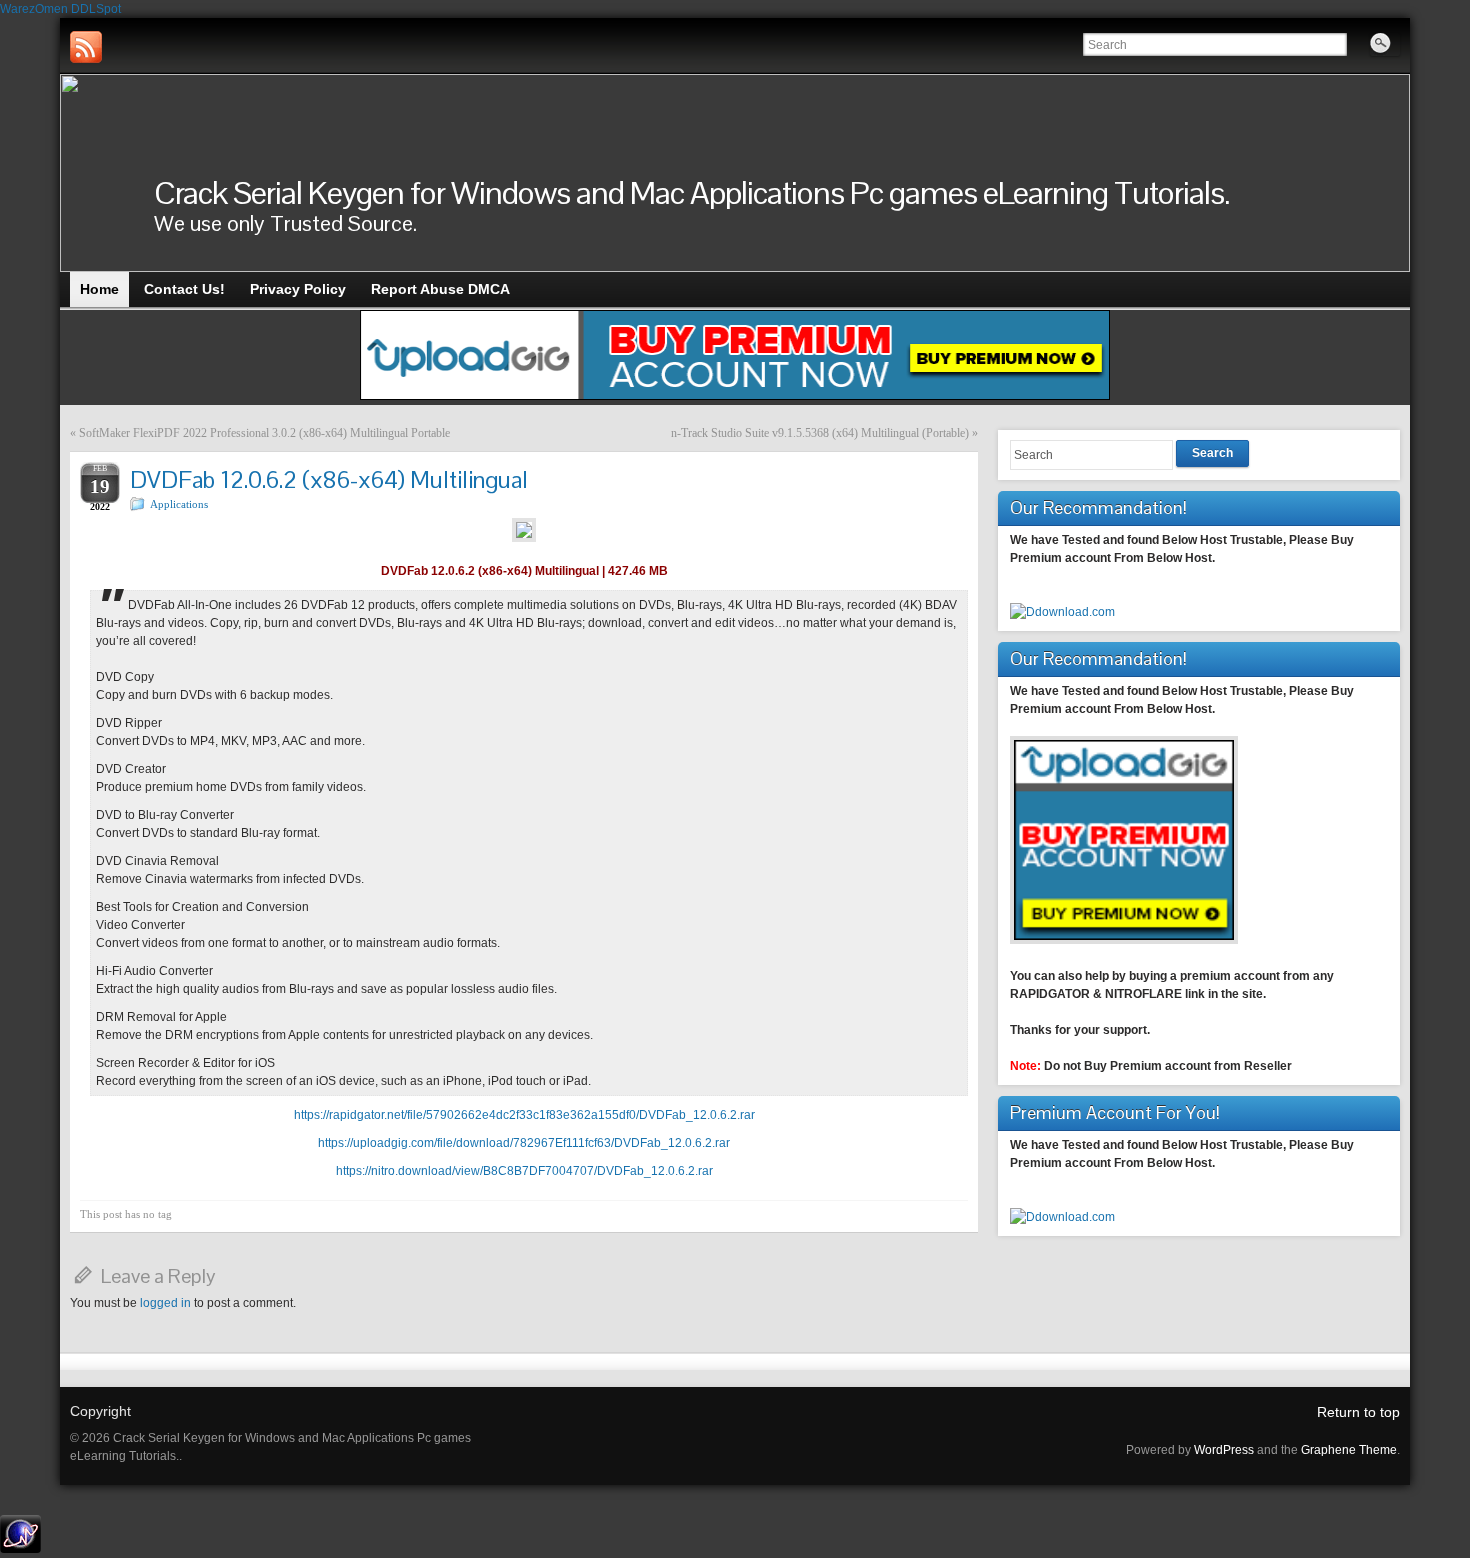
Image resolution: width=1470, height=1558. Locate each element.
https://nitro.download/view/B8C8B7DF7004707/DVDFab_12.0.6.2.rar (524, 1171)
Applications (179, 504)
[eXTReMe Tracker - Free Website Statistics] (20, 1549)
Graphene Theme (1349, 1450)
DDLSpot (96, 9)
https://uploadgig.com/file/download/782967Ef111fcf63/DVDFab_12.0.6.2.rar (524, 1143)
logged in (165, 1303)
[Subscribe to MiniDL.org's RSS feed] (86, 47)
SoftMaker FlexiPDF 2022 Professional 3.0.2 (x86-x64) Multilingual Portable (264, 433)
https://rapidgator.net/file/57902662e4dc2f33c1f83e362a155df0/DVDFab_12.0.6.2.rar (524, 1115)
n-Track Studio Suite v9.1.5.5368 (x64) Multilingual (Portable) (820, 433)
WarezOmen (34, 9)
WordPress (1224, 1450)
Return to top (1358, 1412)
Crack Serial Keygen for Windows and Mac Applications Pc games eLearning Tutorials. (692, 192)
